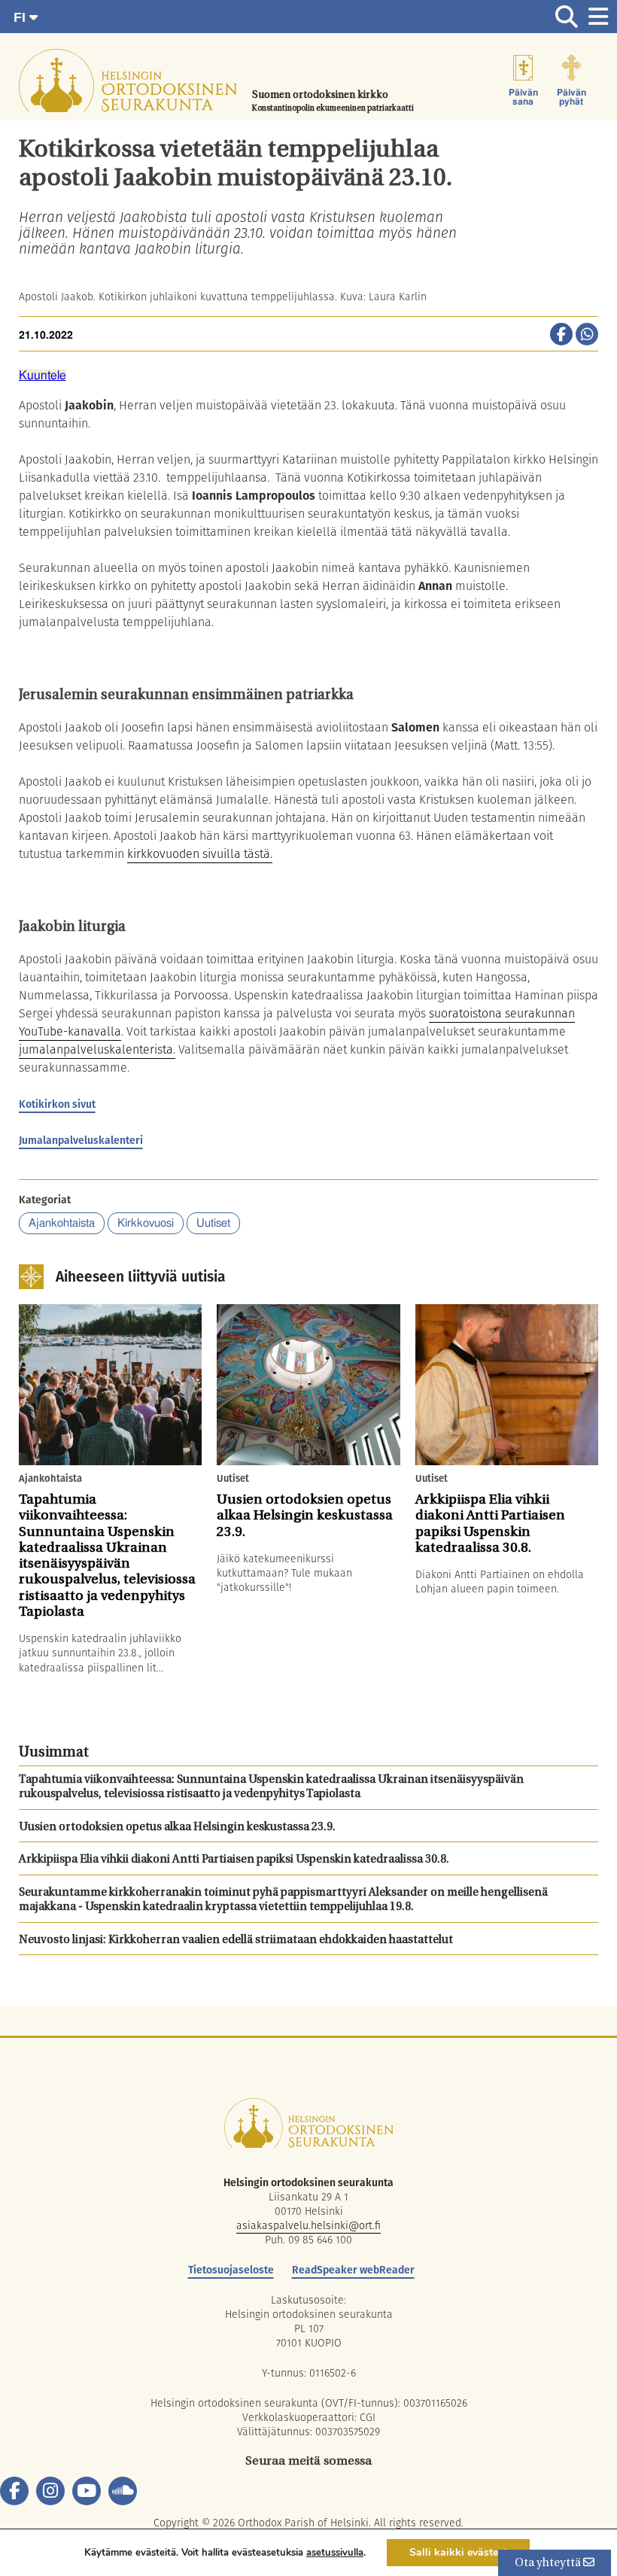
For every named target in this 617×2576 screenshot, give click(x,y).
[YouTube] (87, 2491)
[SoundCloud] (123, 2491)
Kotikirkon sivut (57, 1104)
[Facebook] (14, 2491)
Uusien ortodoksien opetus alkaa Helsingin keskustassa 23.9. (177, 1828)
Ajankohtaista (62, 1223)
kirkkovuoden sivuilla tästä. (200, 854)
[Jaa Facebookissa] (561, 336)
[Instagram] (50, 2491)
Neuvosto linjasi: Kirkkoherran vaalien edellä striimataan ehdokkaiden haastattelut (236, 1940)
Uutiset (213, 1223)
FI (21, 17)
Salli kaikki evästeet (458, 2552)
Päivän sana (523, 97)
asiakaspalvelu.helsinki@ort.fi (308, 2225)
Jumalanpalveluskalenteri (81, 1140)
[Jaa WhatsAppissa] (587, 336)
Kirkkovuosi (146, 1223)
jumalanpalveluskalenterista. (97, 1049)
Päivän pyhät (571, 97)
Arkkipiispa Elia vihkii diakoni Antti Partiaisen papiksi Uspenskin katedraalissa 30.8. (234, 1860)
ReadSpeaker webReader (353, 2270)
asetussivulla (335, 2553)
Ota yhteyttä (549, 2564)
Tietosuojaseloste (231, 2270)
